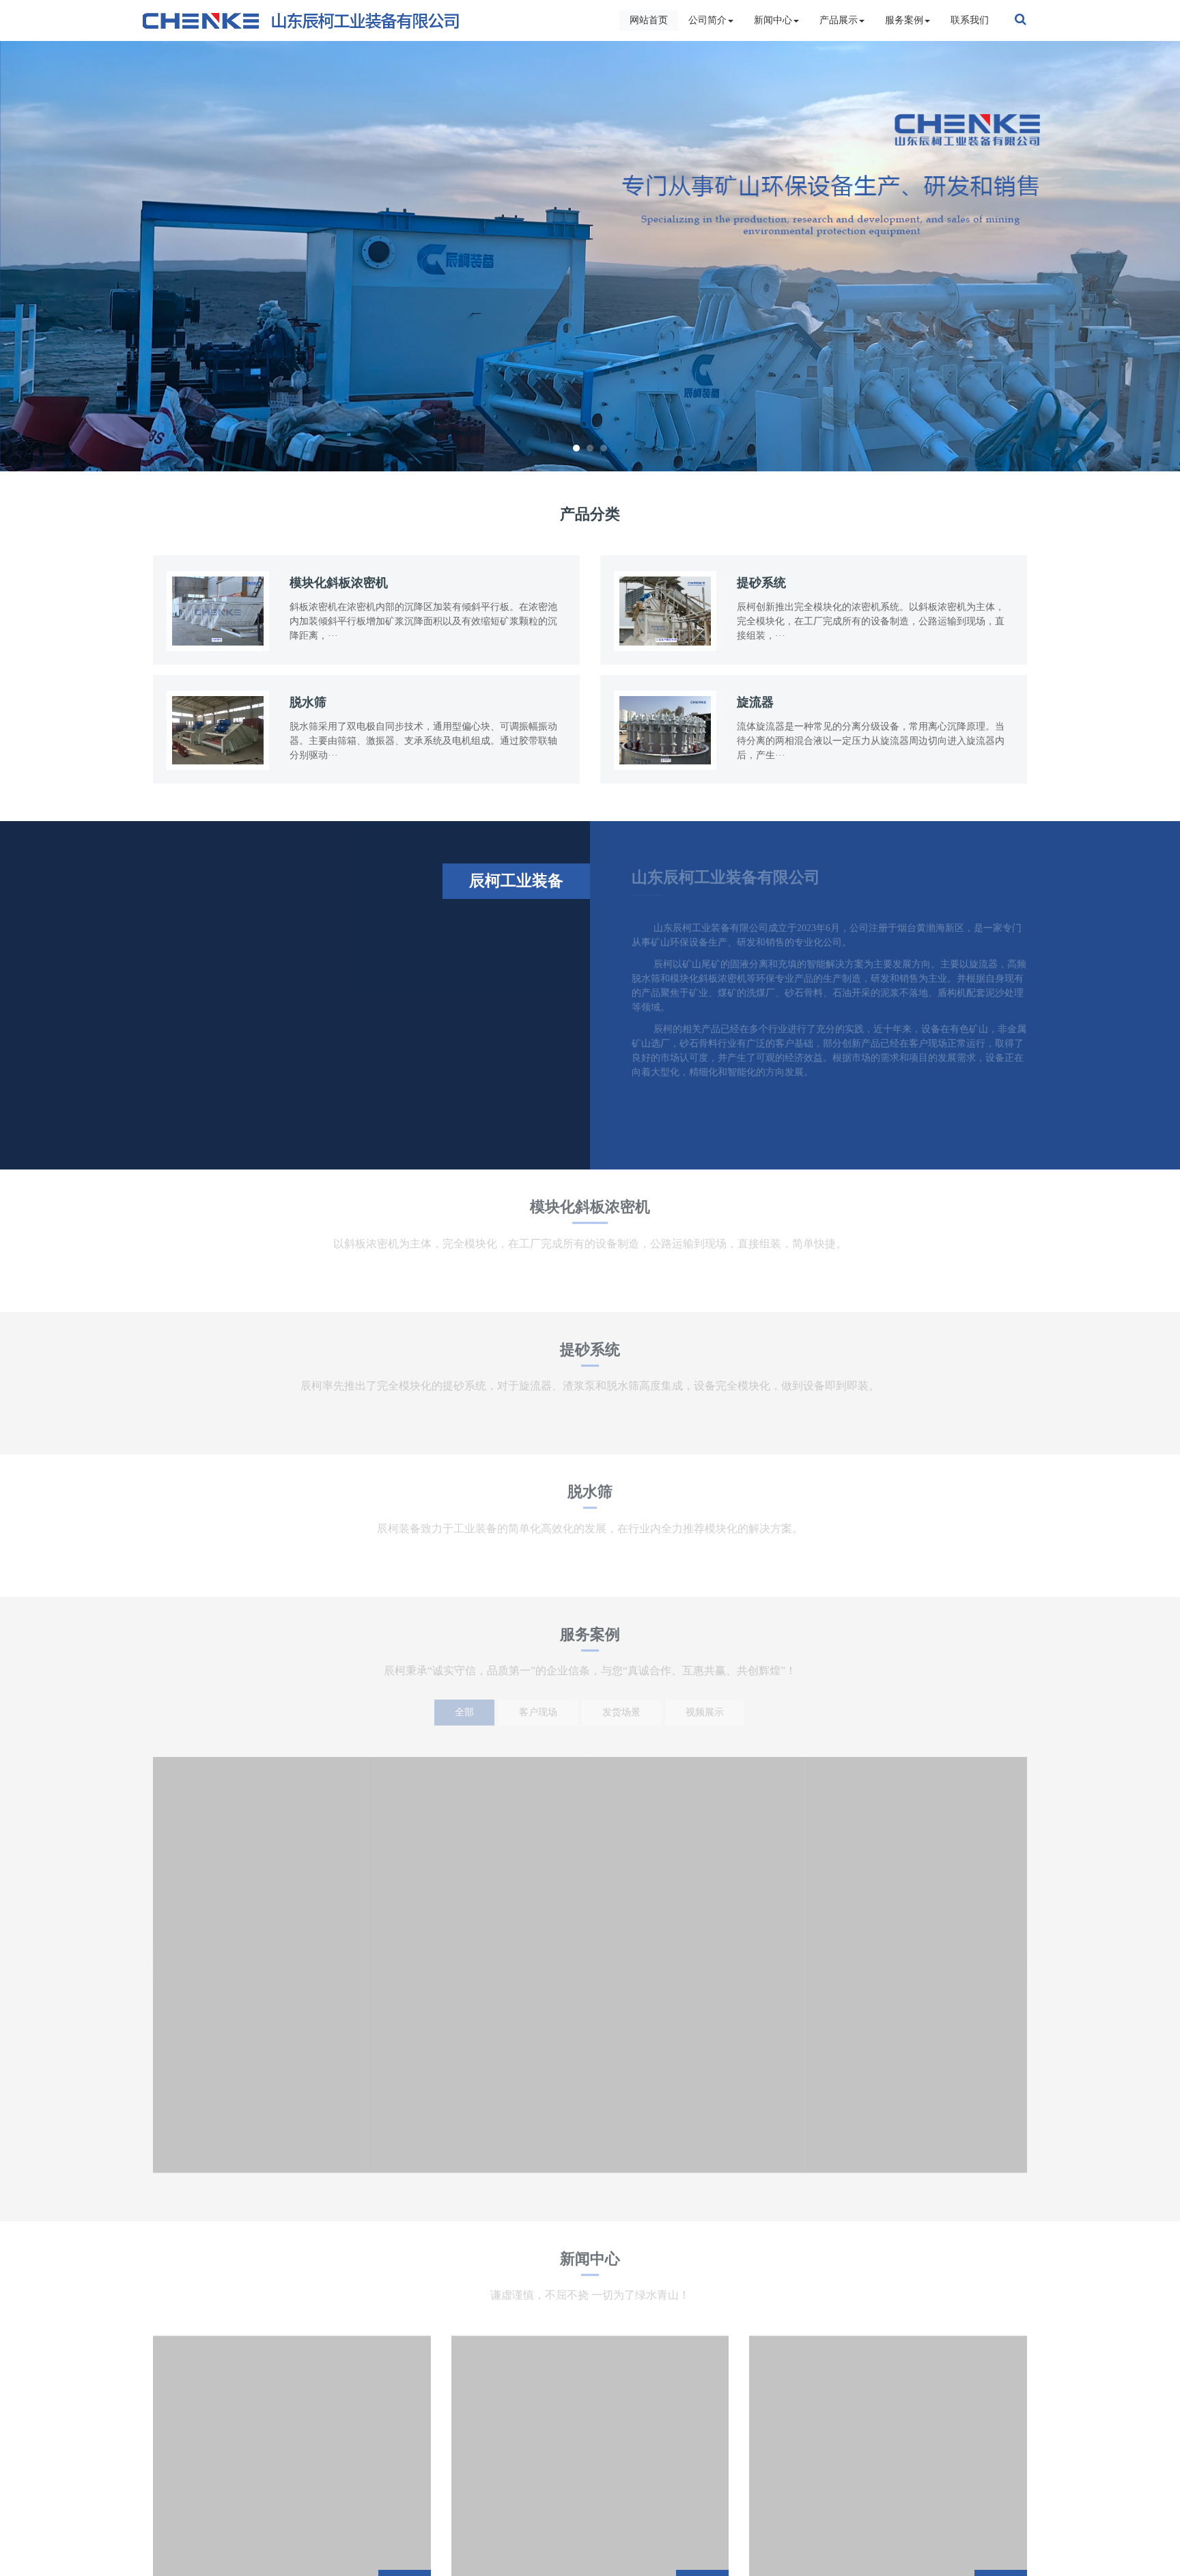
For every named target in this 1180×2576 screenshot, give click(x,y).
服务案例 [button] (904, 20)
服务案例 (590, 1640)
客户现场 (538, 1712)
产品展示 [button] (839, 20)
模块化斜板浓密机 (590, 1212)
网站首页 (649, 20)
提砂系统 (590, 1355)
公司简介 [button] (707, 20)
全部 (464, 1712)
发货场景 (621, 1712)
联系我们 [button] (970, 20)
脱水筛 (590, 1497)
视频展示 (705, 1712)
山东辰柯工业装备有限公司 (726, 877)
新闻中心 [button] (773, 20)
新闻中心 (590, 2264)
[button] (88, 256)
